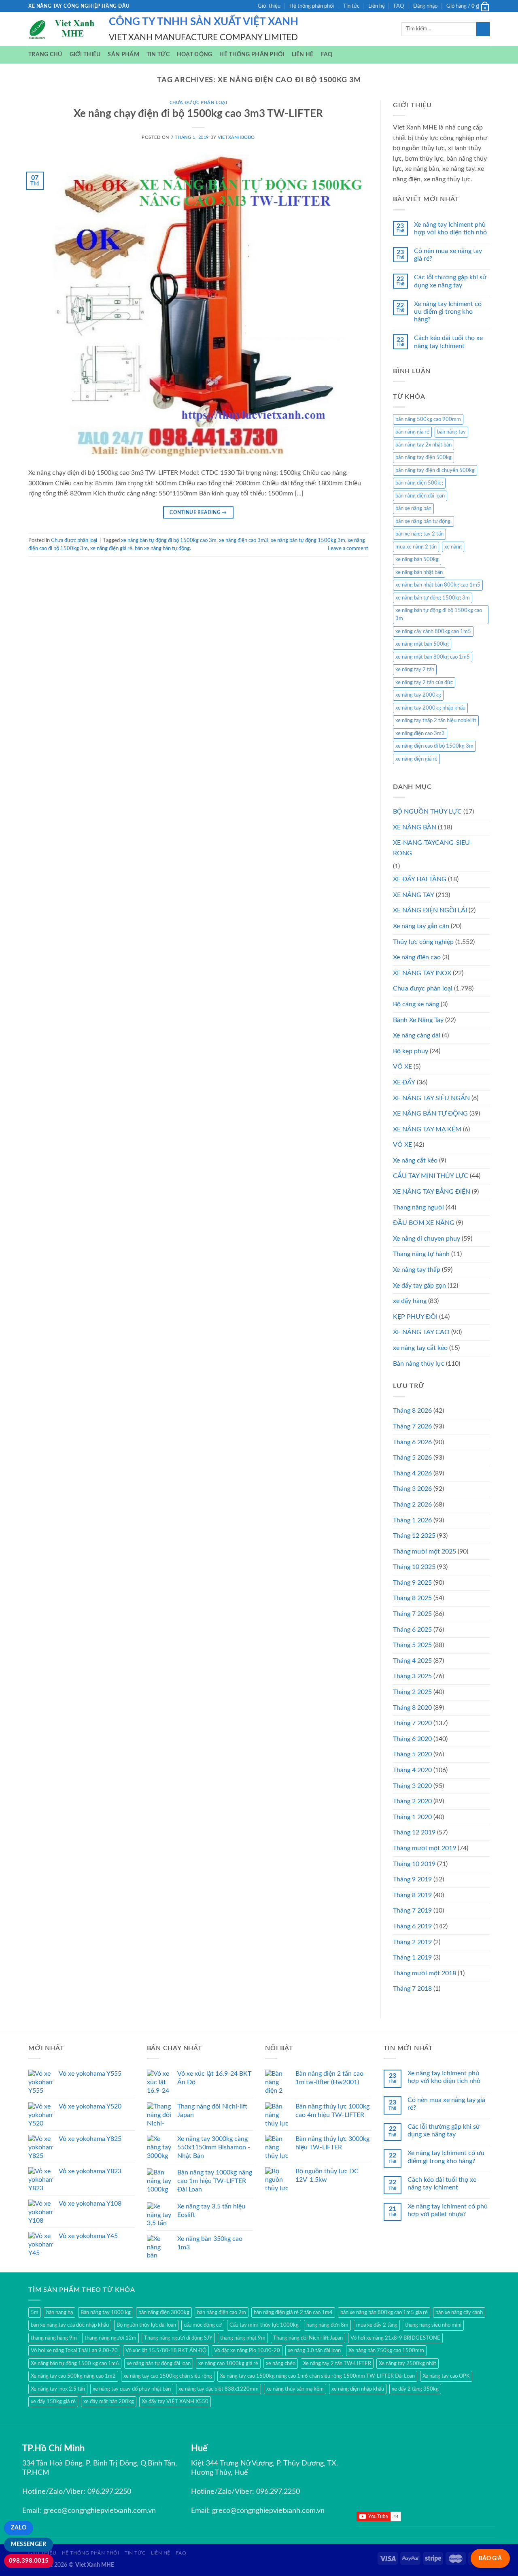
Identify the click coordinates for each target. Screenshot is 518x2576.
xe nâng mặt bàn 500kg (422, 644)
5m (35, 2312)
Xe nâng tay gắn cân (421, 926)
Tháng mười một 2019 (425, 1848)
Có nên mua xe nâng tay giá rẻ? (448, 255)
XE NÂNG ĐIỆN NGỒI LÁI (430, 910)
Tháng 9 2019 (412, 1879)
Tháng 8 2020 (412, 1708)
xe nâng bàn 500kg (417, 559)
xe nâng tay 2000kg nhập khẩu (430, 708)
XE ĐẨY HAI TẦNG (420, 879)
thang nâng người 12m (110, 2338)
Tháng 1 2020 (412, 1817)
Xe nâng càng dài (417, 1035)
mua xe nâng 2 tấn (416, 547)
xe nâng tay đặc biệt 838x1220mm (219, 2389)
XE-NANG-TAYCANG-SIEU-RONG (433, 848)
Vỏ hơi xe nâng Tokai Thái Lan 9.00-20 (74, 2351)
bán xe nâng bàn (413, 508)
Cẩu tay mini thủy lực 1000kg (264, 2325)
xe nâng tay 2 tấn (415, 670)
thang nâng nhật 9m (243, 2338)
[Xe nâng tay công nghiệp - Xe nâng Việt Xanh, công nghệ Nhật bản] (63, 29)
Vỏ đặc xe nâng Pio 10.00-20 (247, 2351)
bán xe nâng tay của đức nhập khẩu (70, 2325)
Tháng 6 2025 (412, 1630)
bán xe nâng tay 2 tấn (419, 534)
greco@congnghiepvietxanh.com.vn (100, 2511)
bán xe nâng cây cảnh (459, 2312)
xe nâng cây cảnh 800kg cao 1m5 (433, 631)
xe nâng (453, 547)
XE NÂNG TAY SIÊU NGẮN (431, 1098)
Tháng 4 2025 (412, 1661)
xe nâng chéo (281, 2363)
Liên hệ (377, 6)
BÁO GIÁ (490, 2558)
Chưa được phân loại (198, 103)
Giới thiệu (269, 6)
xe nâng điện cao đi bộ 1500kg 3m (434, 746)
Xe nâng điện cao (417, 957)
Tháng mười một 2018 (425, 1973)
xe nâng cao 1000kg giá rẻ (228, 2363)
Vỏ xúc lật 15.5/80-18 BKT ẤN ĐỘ (166, 2351)
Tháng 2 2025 (412, 1692)
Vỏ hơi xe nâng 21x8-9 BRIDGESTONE (395, 2338)
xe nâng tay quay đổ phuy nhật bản (132, 2389)
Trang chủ (45, 54)
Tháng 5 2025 (412, 1645)
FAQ (399, 6)
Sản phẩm (123, 54)
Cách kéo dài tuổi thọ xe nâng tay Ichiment (448, 342)
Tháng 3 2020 (412, 1786)
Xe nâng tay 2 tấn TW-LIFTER (337, 2363)
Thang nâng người (418, 1207)
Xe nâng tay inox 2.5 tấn (58, 2389)
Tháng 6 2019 (412, 1926)
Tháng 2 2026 (412, 1505)
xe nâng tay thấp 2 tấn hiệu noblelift (436, 721)
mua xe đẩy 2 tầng (377, 2325)
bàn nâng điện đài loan (420, 496)
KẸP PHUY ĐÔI (415, 1317)
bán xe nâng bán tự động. (163, 548)
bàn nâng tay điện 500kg (424, 457)
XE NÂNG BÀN (415, 827)
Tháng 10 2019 (414, 1864)
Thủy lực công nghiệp (423, 942)
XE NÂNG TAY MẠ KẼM (427, 1129)
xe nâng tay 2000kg (418, 695)
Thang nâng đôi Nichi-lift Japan (308, 2338)
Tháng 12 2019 (414, 1832)
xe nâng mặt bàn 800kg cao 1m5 (433, 657)
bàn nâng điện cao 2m (222, 2312)
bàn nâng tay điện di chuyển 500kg (435, 470)
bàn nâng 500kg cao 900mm (428, 419)
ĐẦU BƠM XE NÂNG (424, 1223)
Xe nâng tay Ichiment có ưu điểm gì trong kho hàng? (448, 312)
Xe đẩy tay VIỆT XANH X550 (175, 2402)
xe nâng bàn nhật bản (419, 572)
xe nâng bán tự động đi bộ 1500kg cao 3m (169, 540)
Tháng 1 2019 (412, 1958)
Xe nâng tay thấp (417, 1270)
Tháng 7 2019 (412, 1911)
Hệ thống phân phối (312, 6)
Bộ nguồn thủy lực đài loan (146, 2325)
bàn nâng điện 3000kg (164, 2312)
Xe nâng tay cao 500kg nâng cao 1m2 (73, 2376)
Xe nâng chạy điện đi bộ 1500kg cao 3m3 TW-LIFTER (198, 114)
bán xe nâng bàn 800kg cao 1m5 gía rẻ (384, 2312)
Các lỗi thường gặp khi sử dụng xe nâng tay (450, 281)
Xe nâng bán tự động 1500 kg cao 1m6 (75, 2363)
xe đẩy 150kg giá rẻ (53, 2402)
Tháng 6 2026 (412, 1442)
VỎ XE (402, 1145)
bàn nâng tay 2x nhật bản (424, 445)
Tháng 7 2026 (412, 1426)
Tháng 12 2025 (414, 1536)
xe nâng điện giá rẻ (111, 548)
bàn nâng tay (451, 432)
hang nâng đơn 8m (327, 2325)
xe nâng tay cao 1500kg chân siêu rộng (168, 2376)
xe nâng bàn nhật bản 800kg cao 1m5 (438, 585)
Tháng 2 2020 (412, 1801)
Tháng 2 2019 (412, 1942)
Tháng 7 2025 (412, 1614)
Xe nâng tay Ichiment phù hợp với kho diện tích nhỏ (450, 228)
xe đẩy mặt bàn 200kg (109, 2402)
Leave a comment (348, 548)
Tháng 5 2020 (412, 1754)
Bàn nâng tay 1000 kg (106, 2312)
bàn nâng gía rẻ (412, 432)
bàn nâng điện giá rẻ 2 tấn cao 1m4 (293, 2312)
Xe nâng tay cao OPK (446, 2376)
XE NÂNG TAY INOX (422, 973)
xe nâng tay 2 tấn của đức (424, 682)
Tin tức (351, 6)
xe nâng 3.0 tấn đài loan (314, 2351)
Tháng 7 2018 (412, 1989)
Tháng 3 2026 (412, 1489)
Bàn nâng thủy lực (419, 1364)
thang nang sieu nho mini (433, 2325)
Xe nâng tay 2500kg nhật (408, 2363)
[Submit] (483, 29)
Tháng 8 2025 (412, 1598)
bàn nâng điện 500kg (419, 483)
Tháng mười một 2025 (425, 1552)
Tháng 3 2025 (412, 1676)
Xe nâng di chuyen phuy (427, 1239)
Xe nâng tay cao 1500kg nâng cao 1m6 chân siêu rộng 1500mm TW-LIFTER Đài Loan (317, 2376)
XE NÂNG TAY (414, 895)
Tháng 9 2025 (412, 1583)
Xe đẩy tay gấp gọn (419, 1286)
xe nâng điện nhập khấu (358, 2389)
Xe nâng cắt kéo (415, 1160)
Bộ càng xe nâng (416, 1004)
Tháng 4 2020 (412, 1770)
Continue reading (198, 512)
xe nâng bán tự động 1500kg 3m (308, 540)
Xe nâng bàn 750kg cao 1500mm (386, 2351)
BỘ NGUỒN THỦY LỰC (427, 812)
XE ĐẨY (404, 1082)
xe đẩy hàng (410, 1301)
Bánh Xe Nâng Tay (418, 1020)
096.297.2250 (109, 2492)
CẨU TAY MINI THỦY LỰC (431, 1176)
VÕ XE (402, 1067)
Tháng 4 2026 (412, 1473)
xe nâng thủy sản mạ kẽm (295, 2389)
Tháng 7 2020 (412, 1723)
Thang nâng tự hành (421, 1254)
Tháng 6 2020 (412, 1739)
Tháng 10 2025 (414, 1567)
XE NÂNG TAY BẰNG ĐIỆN (432, 1192)
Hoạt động (195, 54)
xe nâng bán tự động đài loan (159, 2363)
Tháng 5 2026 (412, 1458)
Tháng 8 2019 (412, 1895)
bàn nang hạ (59, 2312)
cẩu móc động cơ (203, 2325)
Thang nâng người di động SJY (178, 2338)
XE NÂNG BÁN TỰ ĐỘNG (430, 1114)
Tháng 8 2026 (412, 1411)
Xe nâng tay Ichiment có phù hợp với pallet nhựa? (448, 2210)
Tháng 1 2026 (412, 1520)
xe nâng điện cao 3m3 (244, 540)
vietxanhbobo (236, 137)
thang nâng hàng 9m (54, 2338)
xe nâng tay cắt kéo (420, 1348)
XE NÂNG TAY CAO (421, 1332)
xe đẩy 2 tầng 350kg (415, 2389)
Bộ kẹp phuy (411, 1051)
